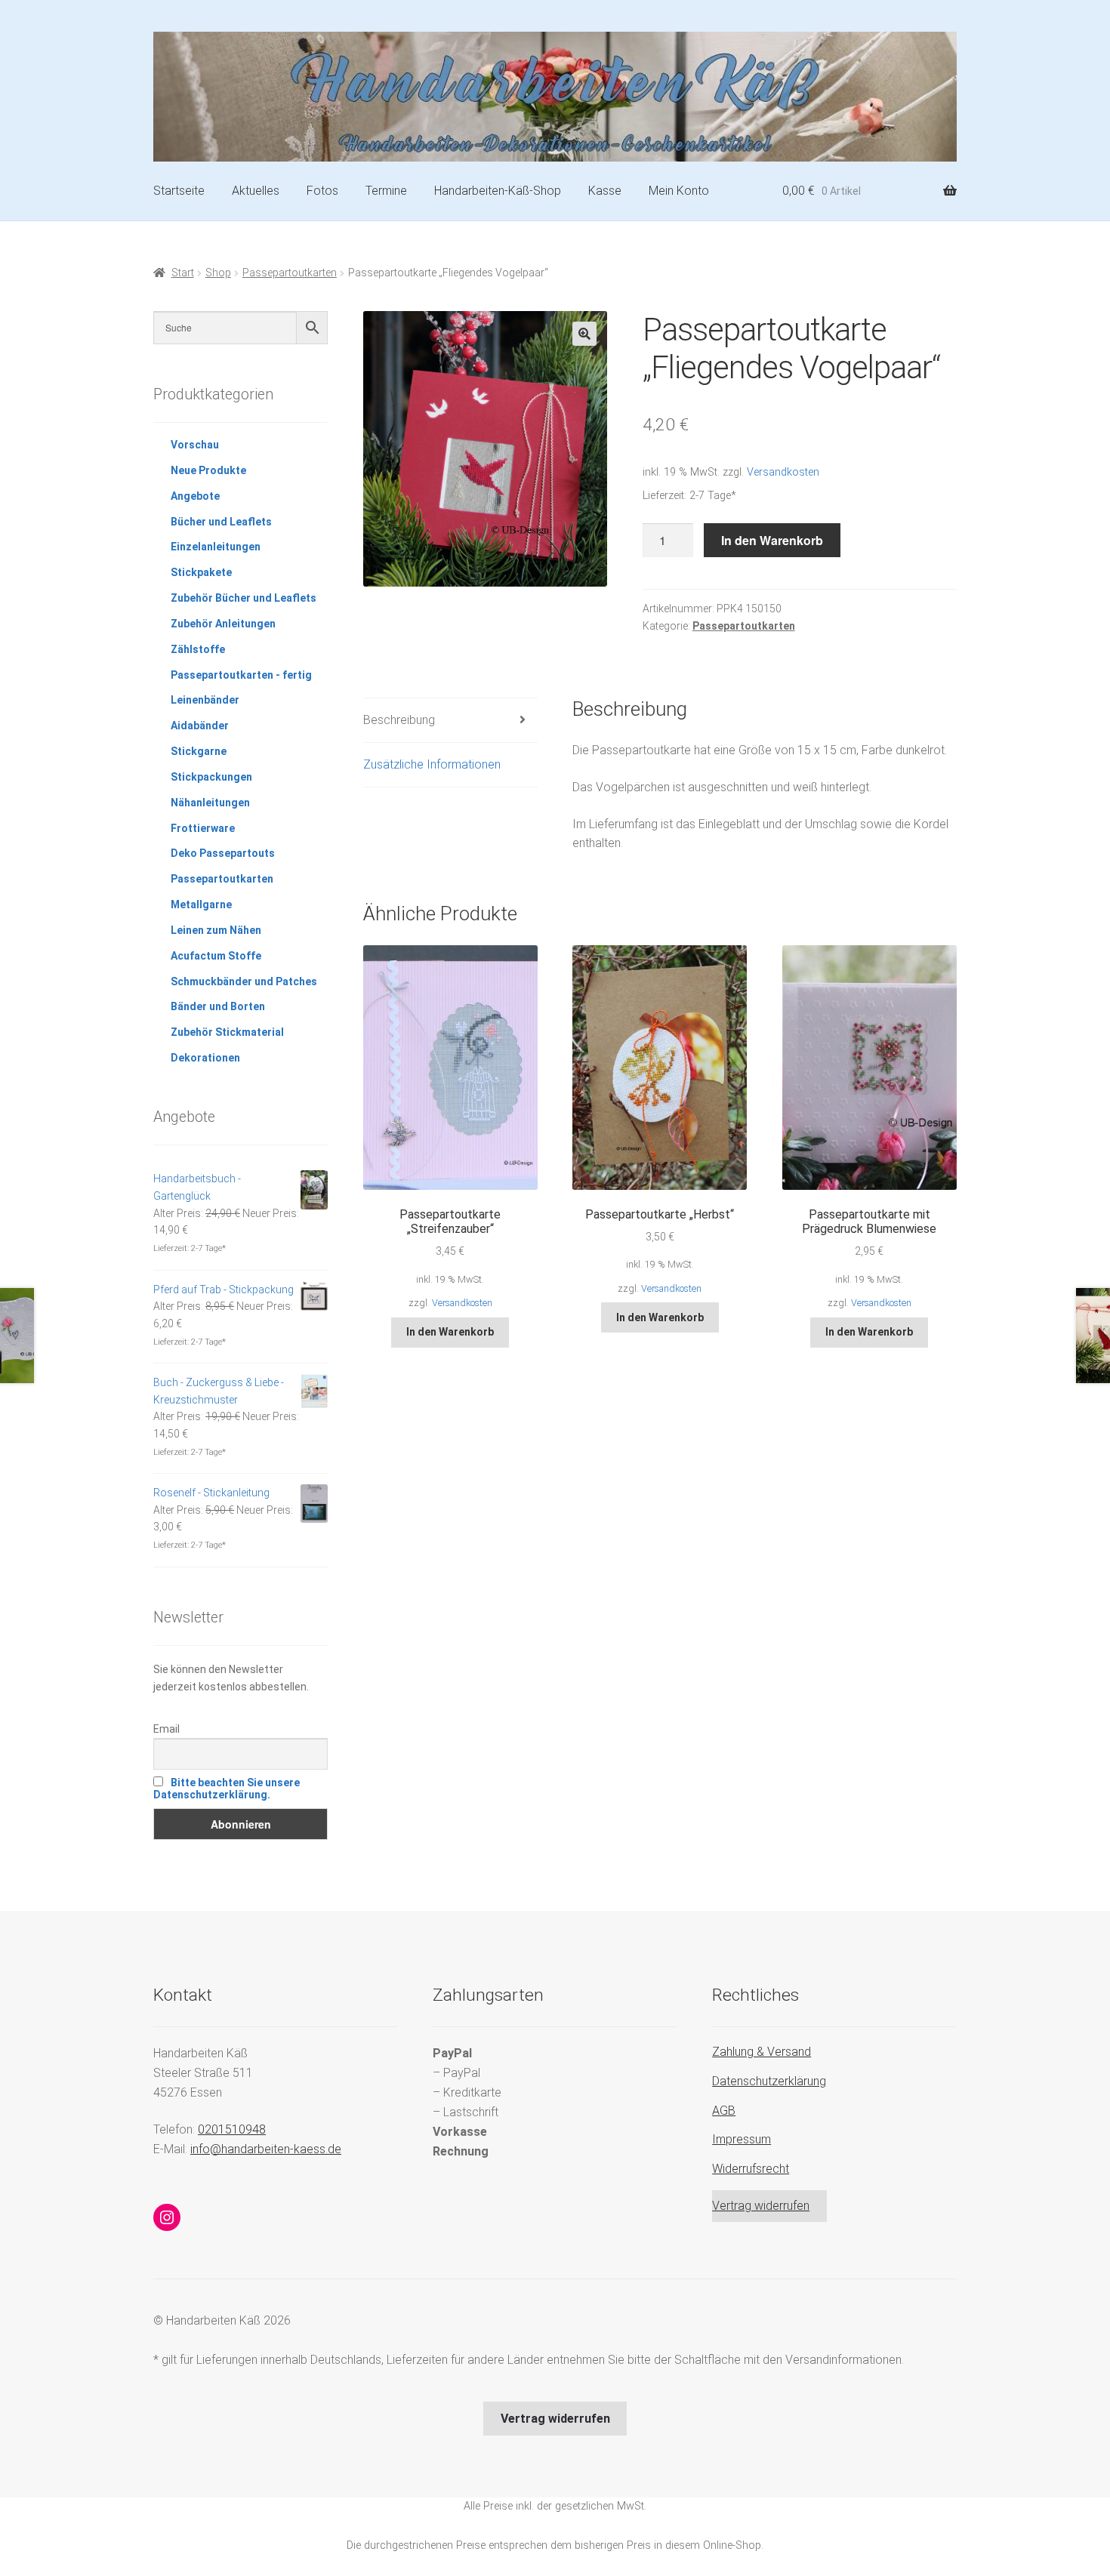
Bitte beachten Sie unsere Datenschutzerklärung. (227, 1789)
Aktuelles (256, 191)
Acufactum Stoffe (216, 956)
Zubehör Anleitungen (223, 624)
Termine (386, 191)
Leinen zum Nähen (216, 930)
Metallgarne (201, 904)
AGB (724, 2111)
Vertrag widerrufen (761, 2206)
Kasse (605, 191)
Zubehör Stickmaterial (227, 1032)
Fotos (322, 191)
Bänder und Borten (218, 1006)
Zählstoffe (198, 649)
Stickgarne (199, 751)
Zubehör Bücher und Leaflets (244, 598)
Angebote (195, 496)
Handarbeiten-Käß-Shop (498, 191)
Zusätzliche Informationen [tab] (432, 764)
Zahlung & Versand (762, 2052)
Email (166, 1729)
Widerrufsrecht (751, 2169)
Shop (218, 273)
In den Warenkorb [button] (450, 1332)
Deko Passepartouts (223, 853)
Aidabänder (200, 726)
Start (183, 273)
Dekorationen (205, 1058)
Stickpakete (201, 572)
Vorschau (195, 445)
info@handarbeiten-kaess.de (266, 2149)
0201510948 (232, 2129)
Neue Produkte (208, 470)
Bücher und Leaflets (221, 522)
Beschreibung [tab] (399, 720)
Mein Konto (679, 191)
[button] (584, 334)
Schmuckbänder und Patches (244, 981)
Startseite (179, 191)
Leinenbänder (205, 700)
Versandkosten (783, 472)
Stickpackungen (211, 777)
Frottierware (203, 828)
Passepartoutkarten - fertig (241, 675)
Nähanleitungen (210, 803)
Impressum (742, 2139)
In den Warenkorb (772, 540)
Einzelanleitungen (216, 547)
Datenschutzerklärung (769, 2081)
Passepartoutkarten (290, 273)
